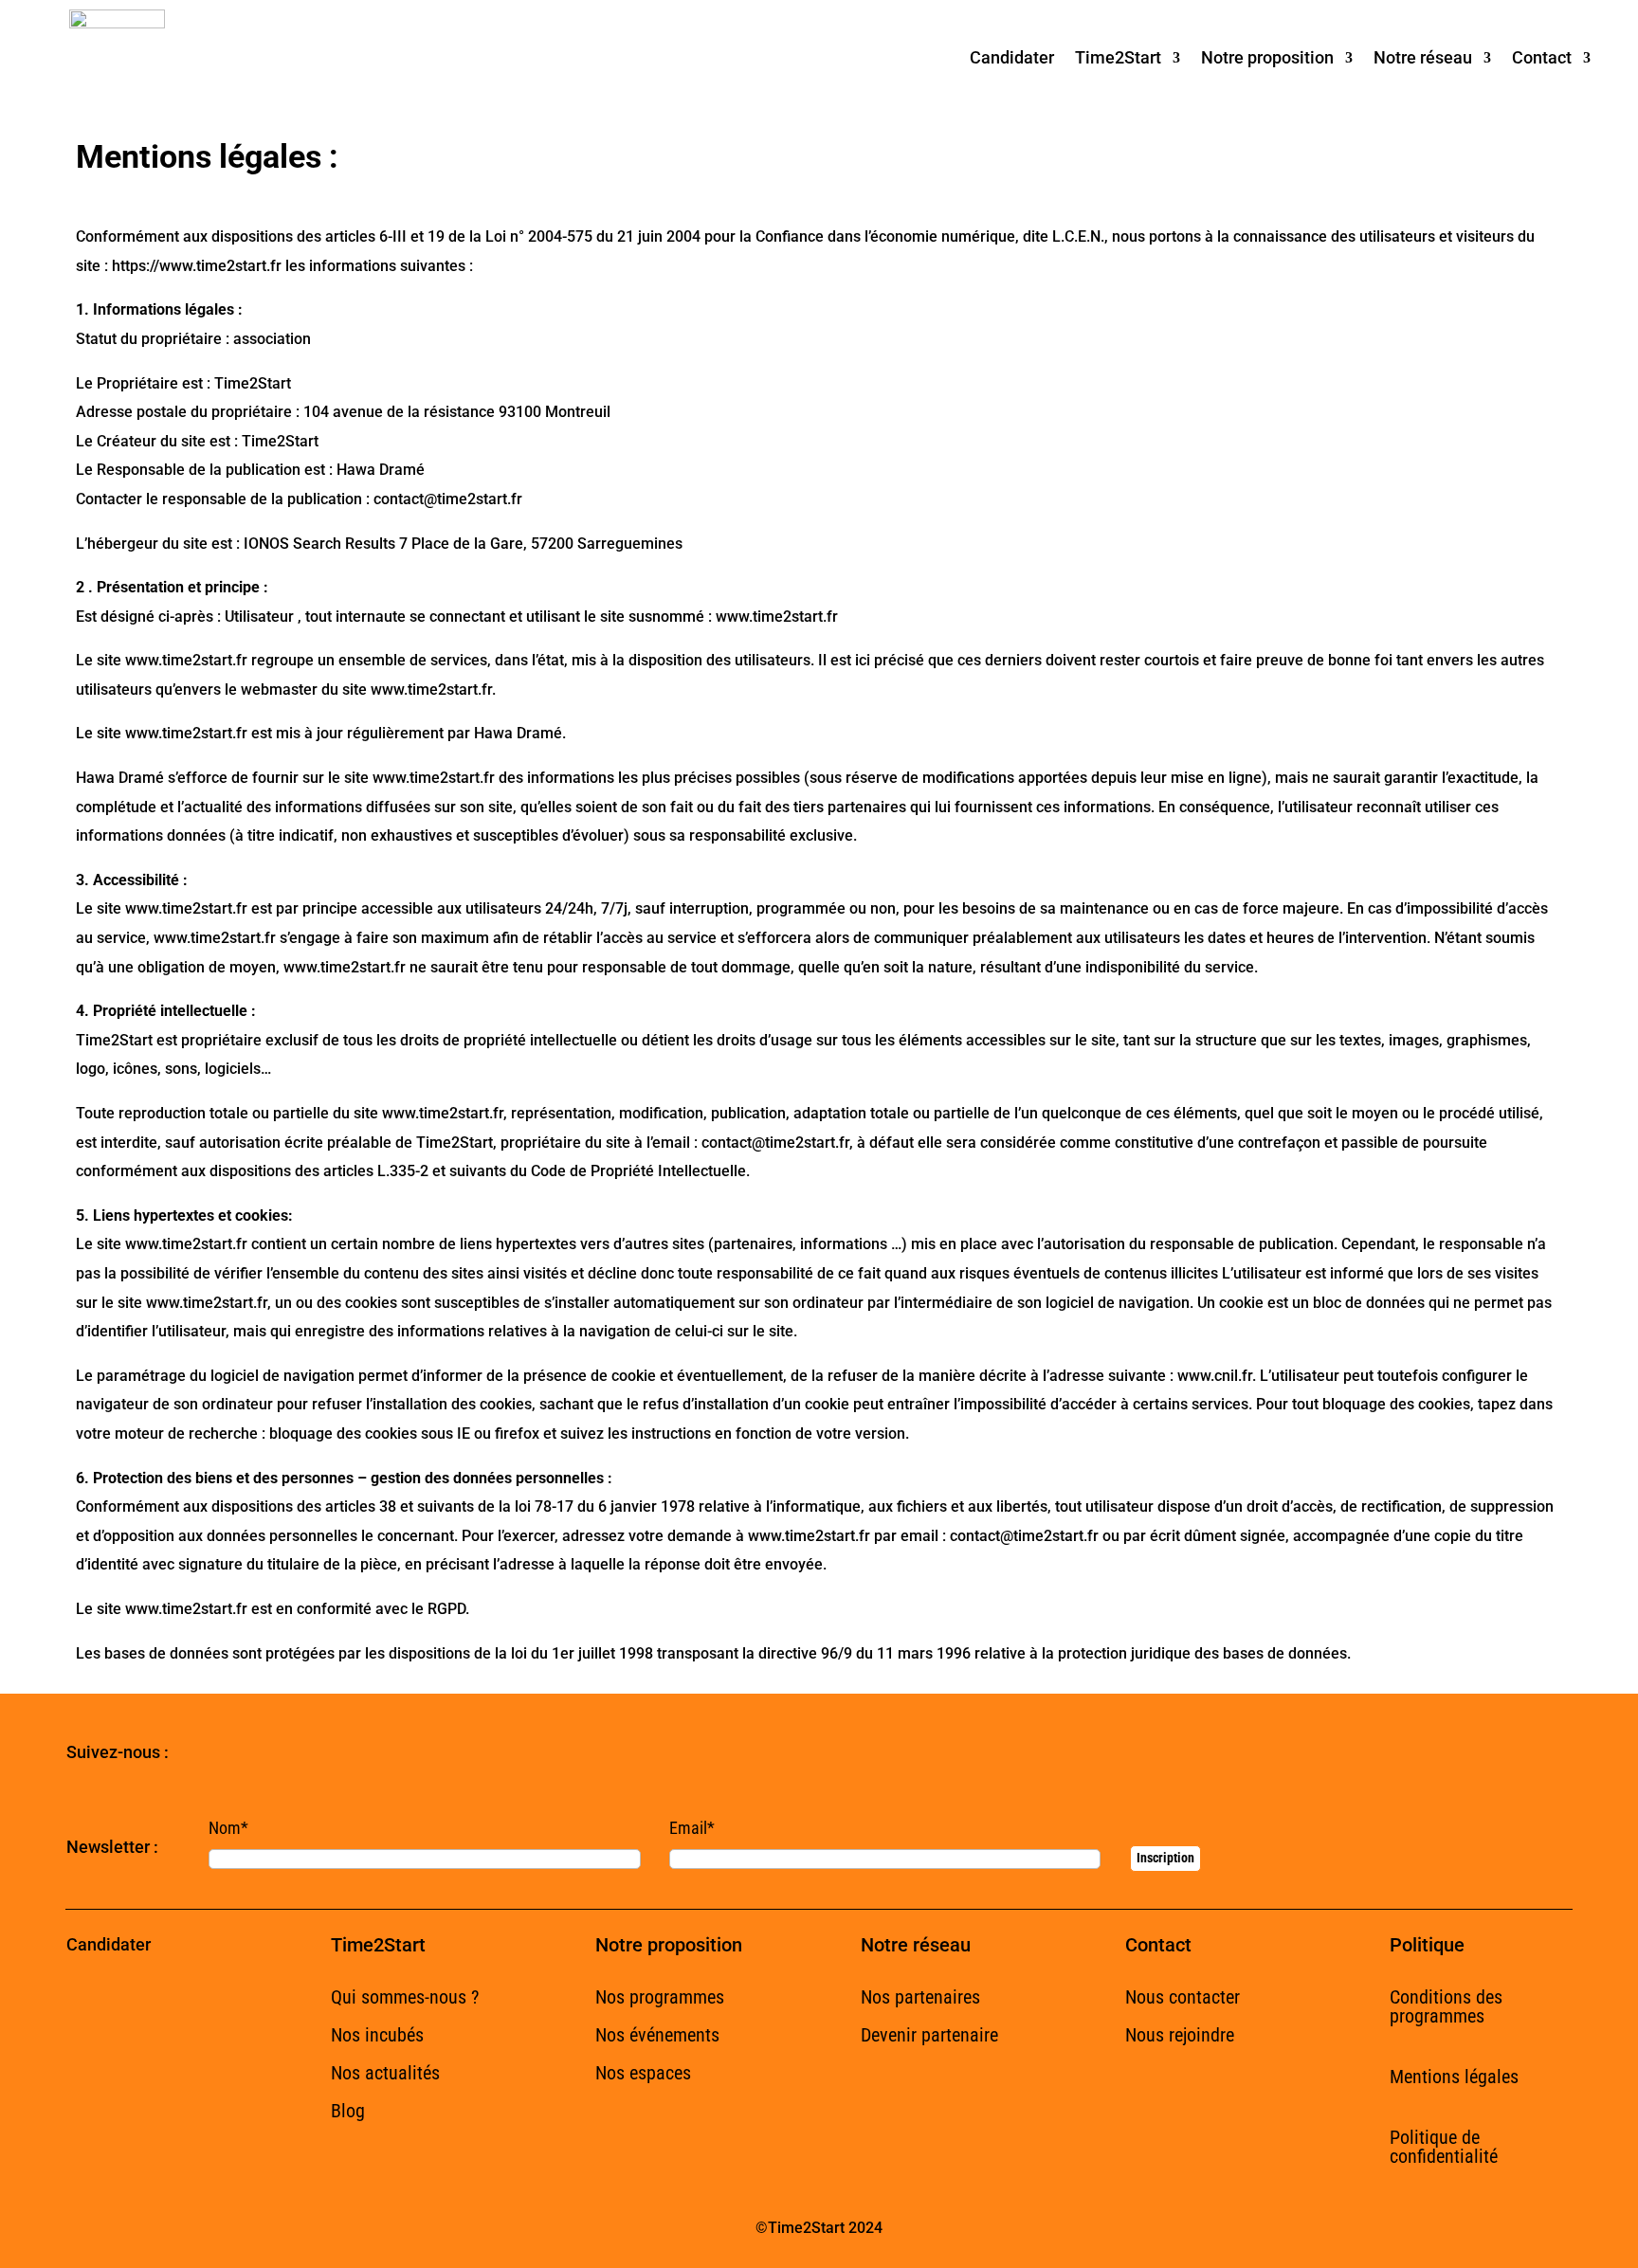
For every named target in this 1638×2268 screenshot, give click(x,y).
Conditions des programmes (1446, 2006)
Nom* (228, 1828)
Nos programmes (660, 1997)
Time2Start (1118, 57)
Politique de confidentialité (1444, 2147)
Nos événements (657, 2035)
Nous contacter (1183, 1997)
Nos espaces (643, 2073)
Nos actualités (385, 2073)
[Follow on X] (243, 1753)
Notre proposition (1267, 57)
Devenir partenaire (929, 2035)
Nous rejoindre (1180, 2035)
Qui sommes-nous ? (405, 1997)
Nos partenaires (920, 1997)
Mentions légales (1454, 2077)
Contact (1542, 57)
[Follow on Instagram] (318, 1753)
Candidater (1012, 57)
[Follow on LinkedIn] (281, 1753)
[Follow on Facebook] (205, 1753)
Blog (348, 2111)
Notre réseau (1423, 57)
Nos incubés (377, 2035)
